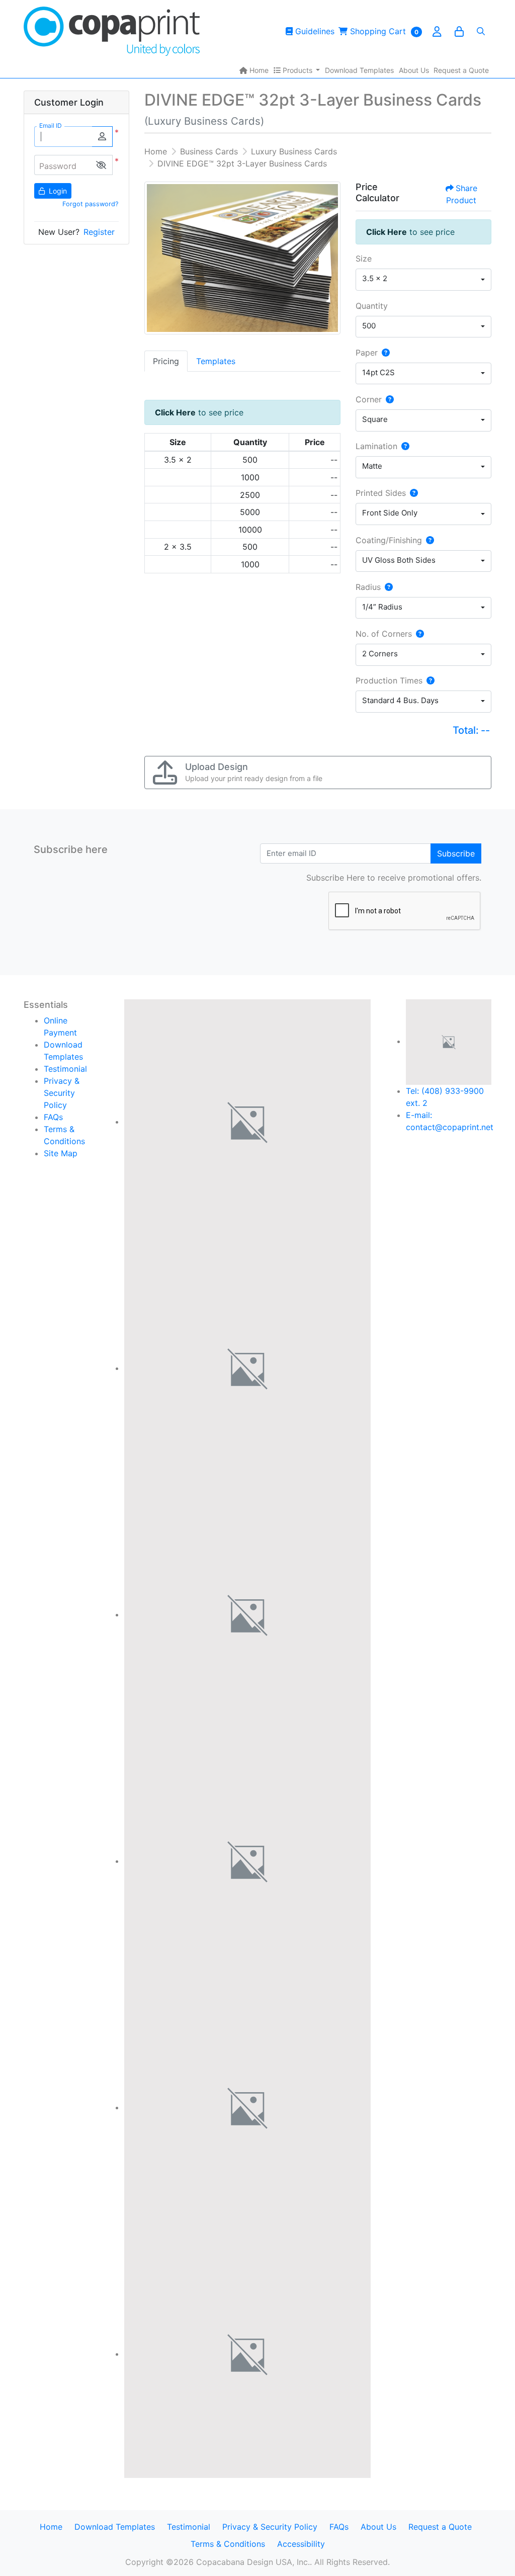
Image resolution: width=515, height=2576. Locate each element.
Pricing (166, 361)
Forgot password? (90, 204)
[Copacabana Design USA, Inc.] (112, 31)
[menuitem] (254, 70)
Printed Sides (381, 493)
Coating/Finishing (389, 540)
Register (99, 232)
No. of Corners (384, 634)
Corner (369, 399)
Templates (216, 361)
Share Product (462, 194)
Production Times (389, 680)
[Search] (481, 31)
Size (364, 259)
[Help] (384, 353)
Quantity (372, 306)
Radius (368, 587)
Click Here (175, 412)
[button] (101, 165)
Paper (367, 353)
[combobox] (423, 280)
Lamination (376, 446)
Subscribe (456, 853)
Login (57, 191)
